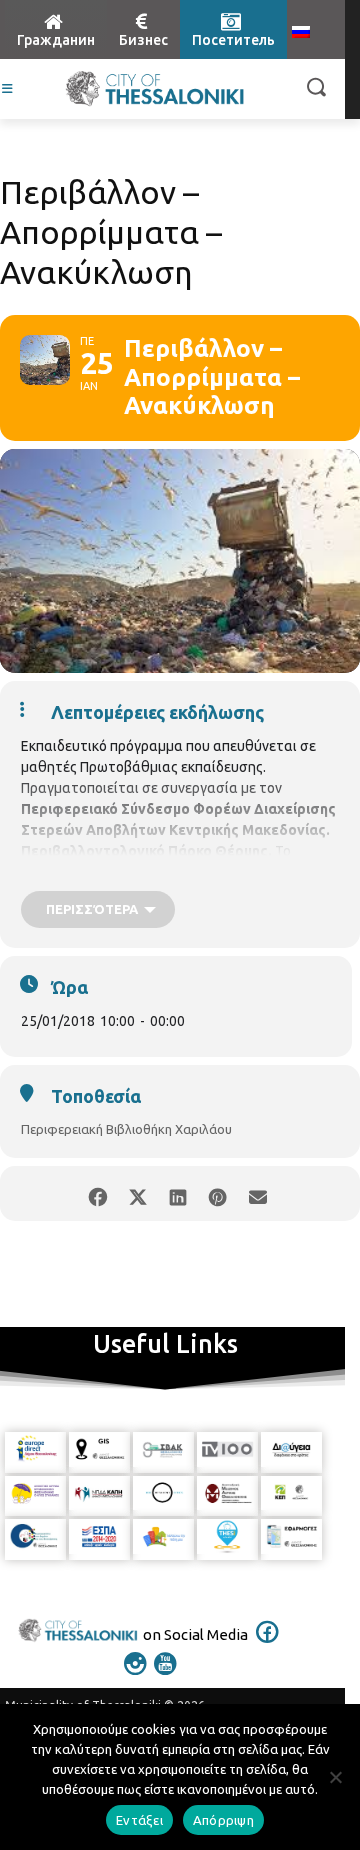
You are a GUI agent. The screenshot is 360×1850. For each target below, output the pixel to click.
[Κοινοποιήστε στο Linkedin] (177, 1193)
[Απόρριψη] (335, 1777)
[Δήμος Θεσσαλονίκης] (155, 89)
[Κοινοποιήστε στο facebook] (97, 1193)
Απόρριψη (223, 1820)
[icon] (268, 1645)
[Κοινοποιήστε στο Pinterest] (217, 1193)
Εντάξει (139, 1820)
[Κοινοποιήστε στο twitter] (137, 1193)
